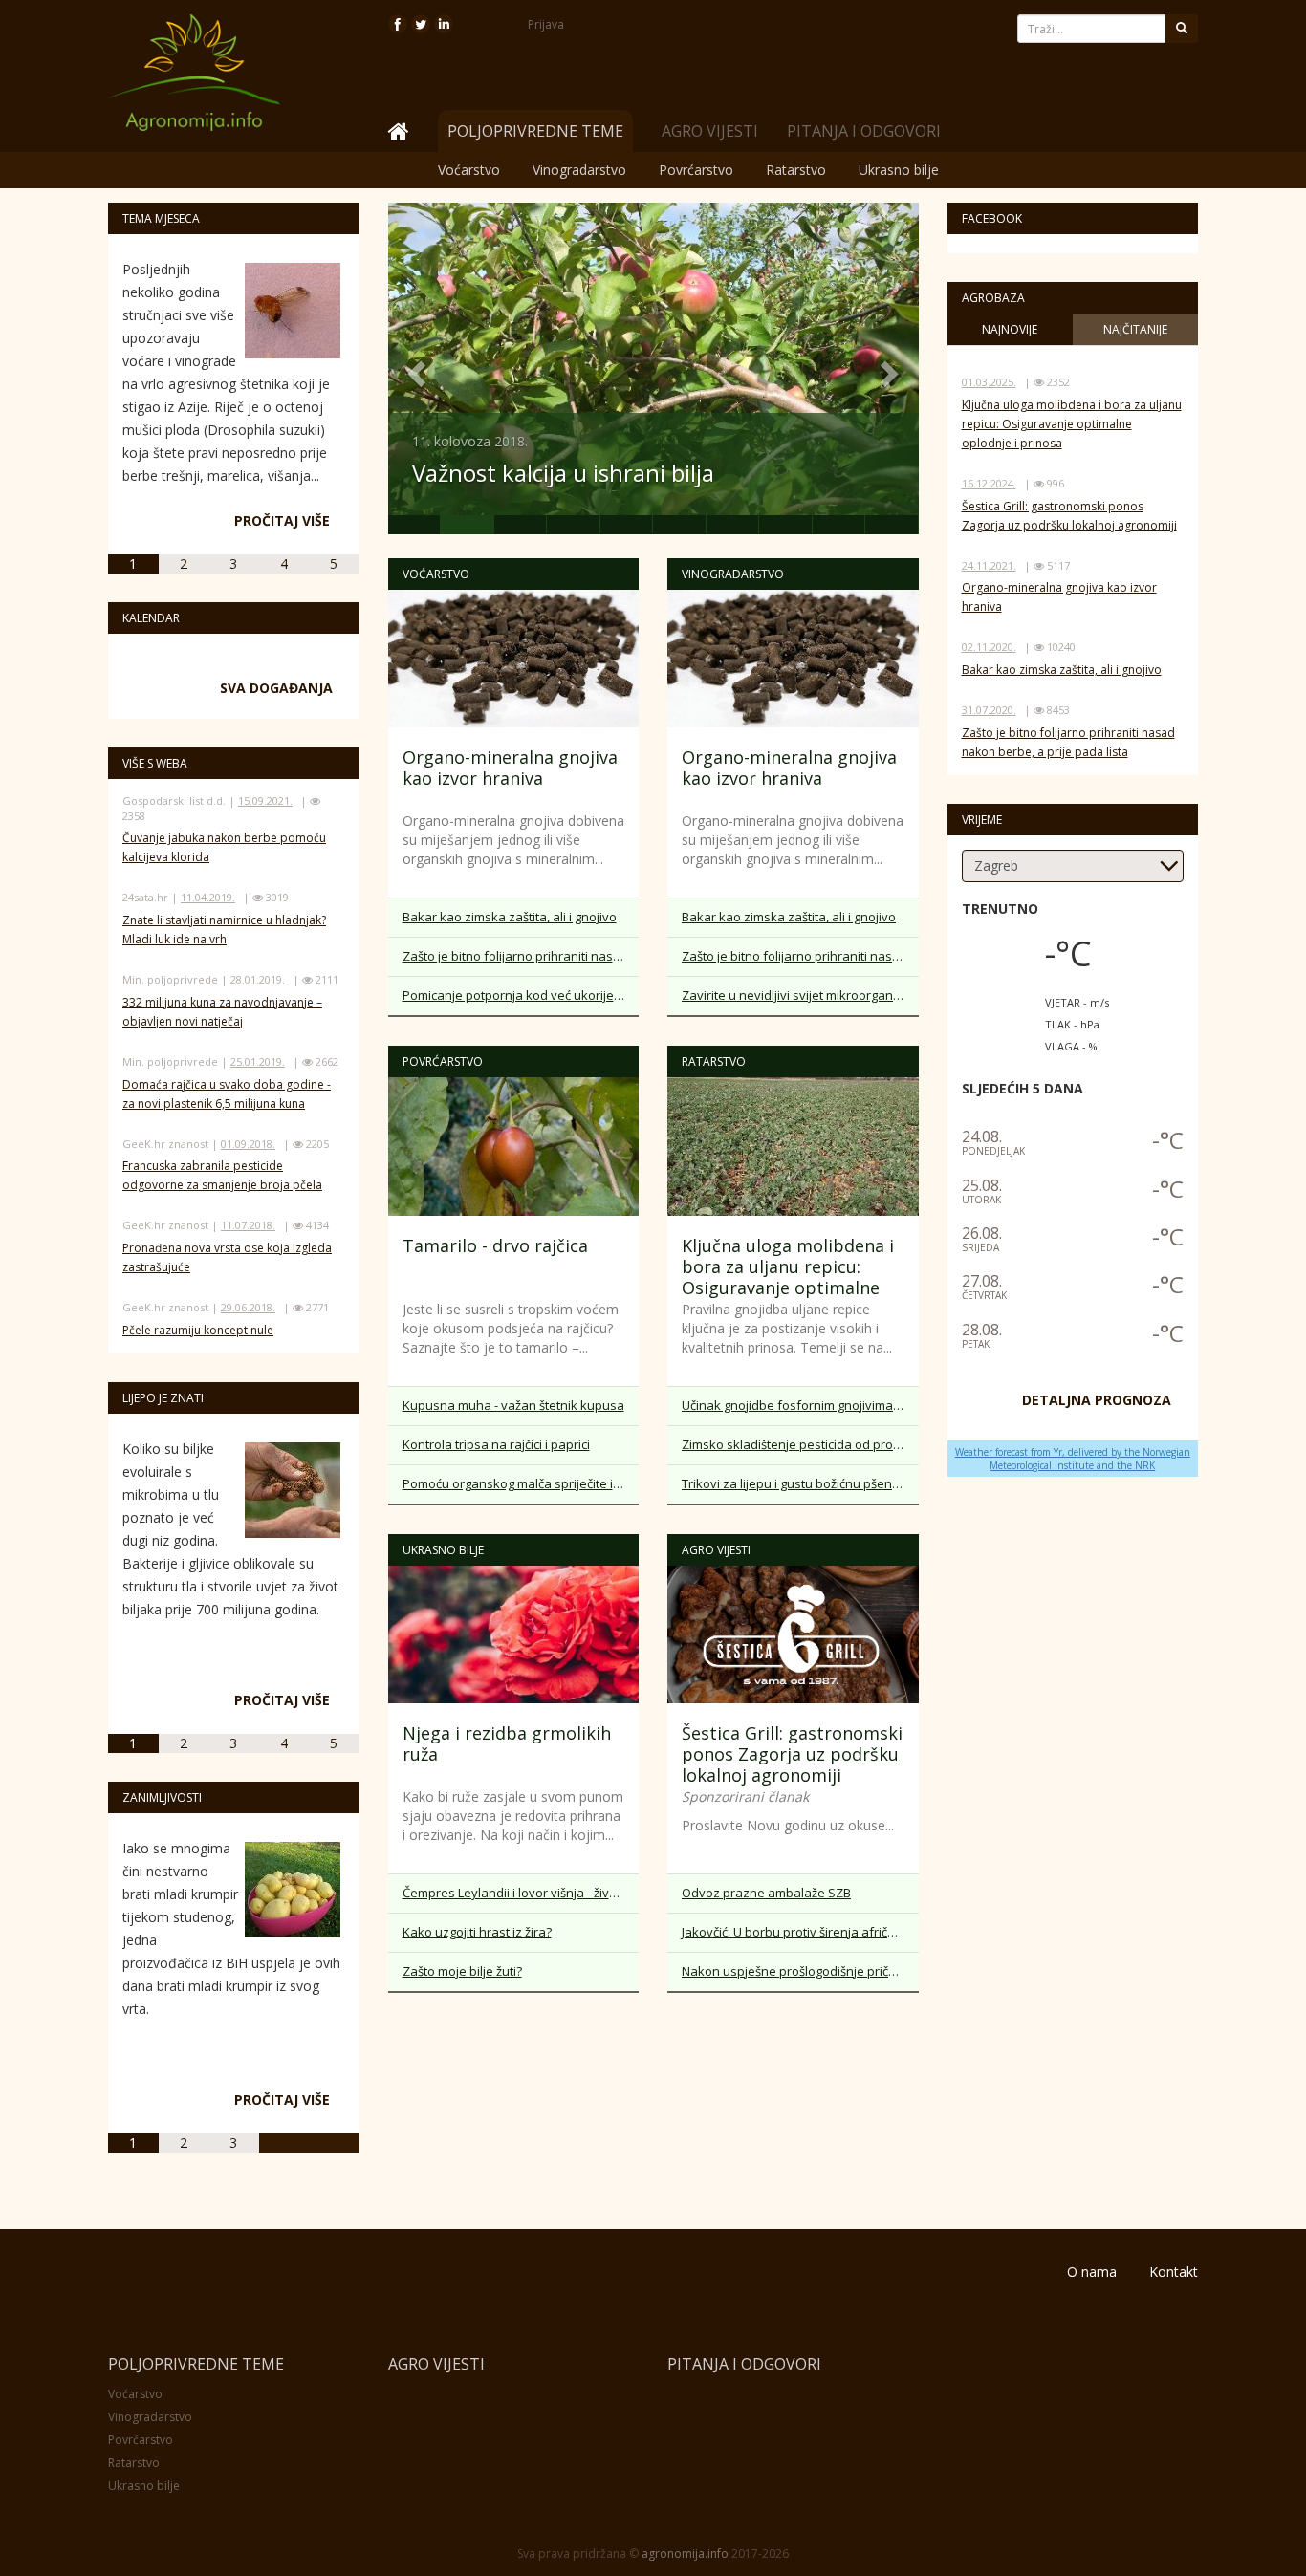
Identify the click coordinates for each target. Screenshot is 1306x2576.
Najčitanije (1135, 329)
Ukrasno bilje (899, 170)
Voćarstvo (469, 170)
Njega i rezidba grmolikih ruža (507, 1743)
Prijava (546, 24)
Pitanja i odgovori (864, 131)
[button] (415, 368)
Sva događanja (276, 688)
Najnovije (1010, 329)
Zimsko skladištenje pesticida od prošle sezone (800, 1444)
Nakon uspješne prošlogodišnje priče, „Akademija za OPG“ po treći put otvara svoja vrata (800, 1971)
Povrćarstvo (696, 170)
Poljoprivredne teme (196, 2364)
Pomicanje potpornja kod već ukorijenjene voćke (521, 995)
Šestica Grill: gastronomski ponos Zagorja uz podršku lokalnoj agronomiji (792, 1754)
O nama (1092, 2272)
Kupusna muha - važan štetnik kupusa (513, 1405)
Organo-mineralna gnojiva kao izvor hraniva (510, 768)
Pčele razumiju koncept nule (198, 1330)
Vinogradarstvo (579, 170)
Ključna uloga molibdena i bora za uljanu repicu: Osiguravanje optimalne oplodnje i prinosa (788, 1277)
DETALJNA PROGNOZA (1097, 1400)
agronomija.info (685, 2554)
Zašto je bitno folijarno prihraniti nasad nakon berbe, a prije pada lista (521, 956)
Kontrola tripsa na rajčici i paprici (496, 1444)
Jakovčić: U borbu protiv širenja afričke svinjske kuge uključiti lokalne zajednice (800, 1932)
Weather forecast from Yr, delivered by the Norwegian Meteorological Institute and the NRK (1073, 1459)
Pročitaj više (282, 520)
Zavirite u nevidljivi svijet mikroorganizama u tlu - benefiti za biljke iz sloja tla (800, 995)
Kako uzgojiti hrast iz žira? (477, 1932)
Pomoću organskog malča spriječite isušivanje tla (521, 1483)
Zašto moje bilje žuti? (462, 1971)
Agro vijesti (710, 131)
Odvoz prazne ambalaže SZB (766, 1893)
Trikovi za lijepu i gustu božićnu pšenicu (795, 1483)
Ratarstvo (796, 170)
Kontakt (1174, 2272)
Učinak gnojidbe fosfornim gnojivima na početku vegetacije (800, 1405)
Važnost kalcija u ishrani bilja (563, 473)
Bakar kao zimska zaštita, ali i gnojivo (510, 917)
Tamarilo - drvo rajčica (495, 1245)
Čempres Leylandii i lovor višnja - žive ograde (521, 1893)
